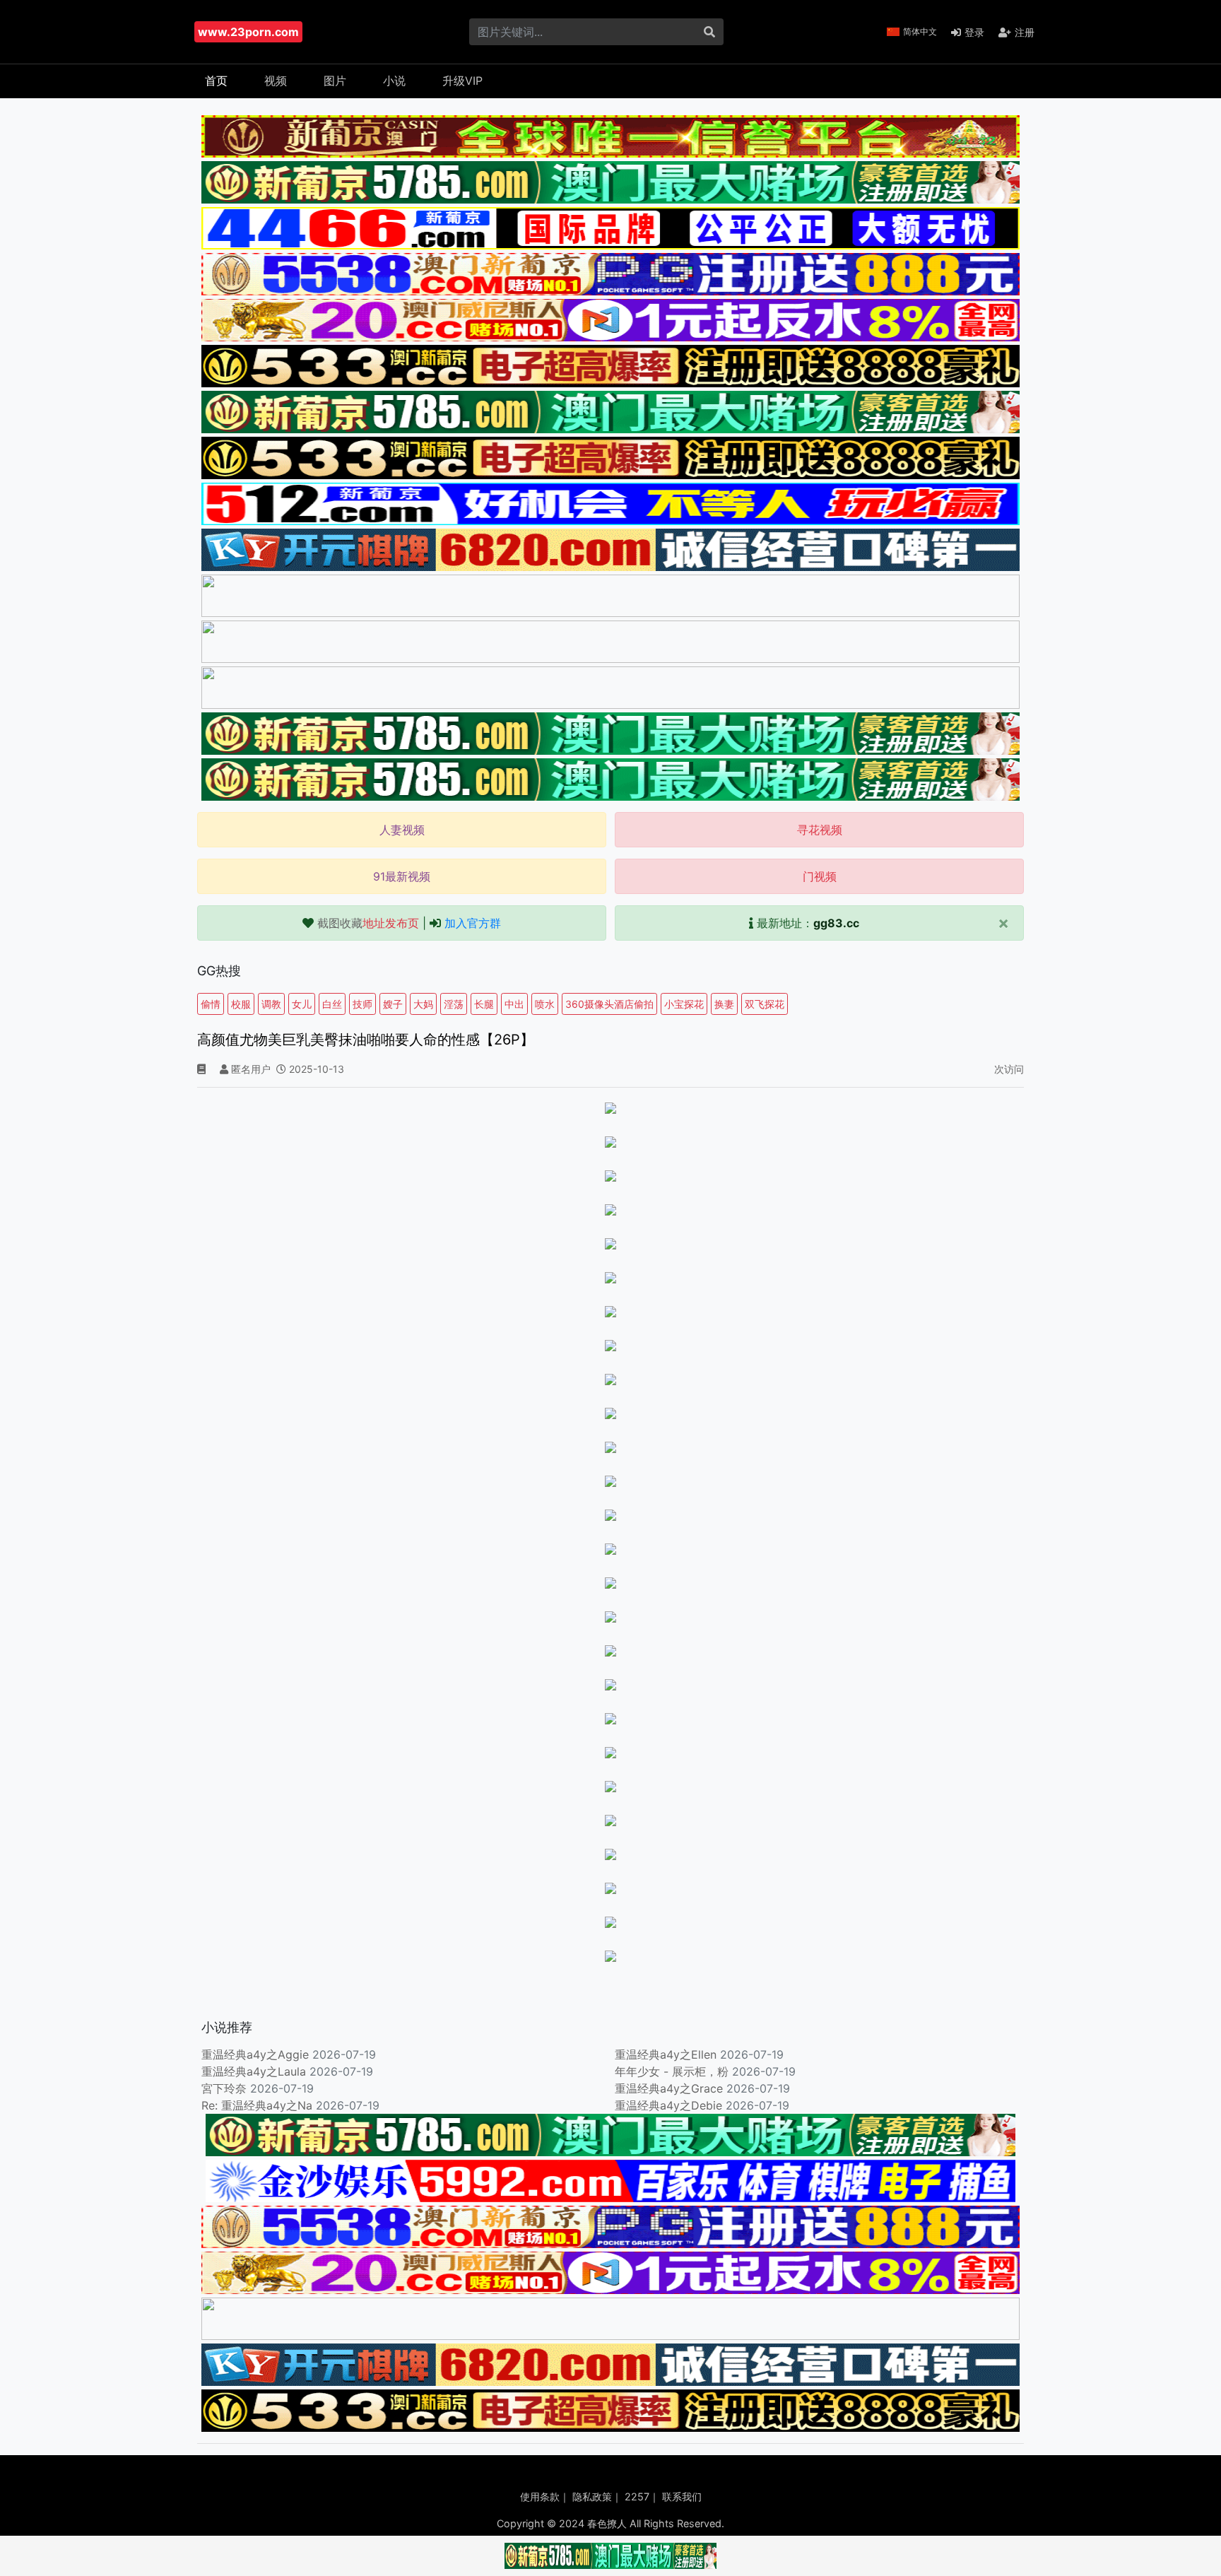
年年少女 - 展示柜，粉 (672, 2071)
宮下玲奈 (224, 2088)
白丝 (332, 1004)
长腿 (484, 1004)
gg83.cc (836, 923)
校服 (241, 1004)
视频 (276, 81)
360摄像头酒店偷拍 (609, 1004)
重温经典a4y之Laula (255, 2071)
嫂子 (393, 1004)
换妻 (724, 1004)
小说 (394, 81)
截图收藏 (368, 923)
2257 (637, 2496)
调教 (271, 1004)
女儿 (302, 1004)
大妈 (423, 1004)
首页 (216, 81)
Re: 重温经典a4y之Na (257, 2105)
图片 (335, 81)
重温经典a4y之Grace (669, 2088)
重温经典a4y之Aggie (255, 2054)
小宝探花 (684, 1004)
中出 (514, 1004)
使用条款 (540, 2496)
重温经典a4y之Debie (668, 2105)
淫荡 (454, 1004)
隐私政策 (592, 2496)
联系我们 (682, 2496)
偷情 (211, 1004)
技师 (362, 1004)
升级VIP (462, 81)
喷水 (545, 1004)
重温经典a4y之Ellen (666, 2054)
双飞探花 (765, 1004)
